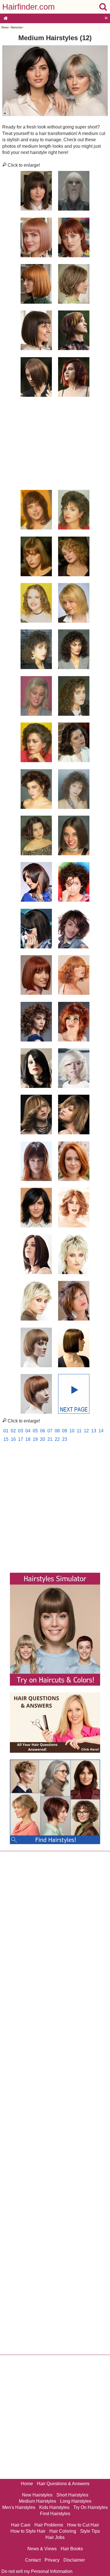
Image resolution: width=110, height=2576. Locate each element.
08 (57, 1431)
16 (13, 1439)
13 (94, 1431)
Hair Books (72, 2549)
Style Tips (90, 2531)
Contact (33, 2560)
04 (28, 1431)
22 (57, 1439)
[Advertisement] (55, 441)
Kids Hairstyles (54, 2507)
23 (65, 1439)
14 (101, 1431)
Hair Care (21, 2525)
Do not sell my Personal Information (37, 2571)
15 (6, 1439)
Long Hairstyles (76, 2501)
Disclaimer (74, 2560)
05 (35, 1431)
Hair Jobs (55, 2537)
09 (65, 1431)
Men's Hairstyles (19, 2507)
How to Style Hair (28, 2531)
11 (79, 1431)
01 (6, 1431)
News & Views (42, 2549)
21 (50, 1439)
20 (43, 1439)
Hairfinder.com (28, 7)
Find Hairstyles (55, 2514)
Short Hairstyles (72, 2495)
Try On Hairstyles (91, 2507)
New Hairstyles (37, 2495)
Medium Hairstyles (38, 2501)
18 (28, 1439)
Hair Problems (49, 2525)
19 (35, 1439)
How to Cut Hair (83, 2525)
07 (50, 1431)
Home (5, 27)
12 (86, 1431)
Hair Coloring (63, 2531)
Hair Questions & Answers (63, 2484)
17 (21, 1439)
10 (72, 1431)
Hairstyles (16, 27)
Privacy (52, 2560)
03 (21, 1431)
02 (13, 1431)
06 (43, 1431)
